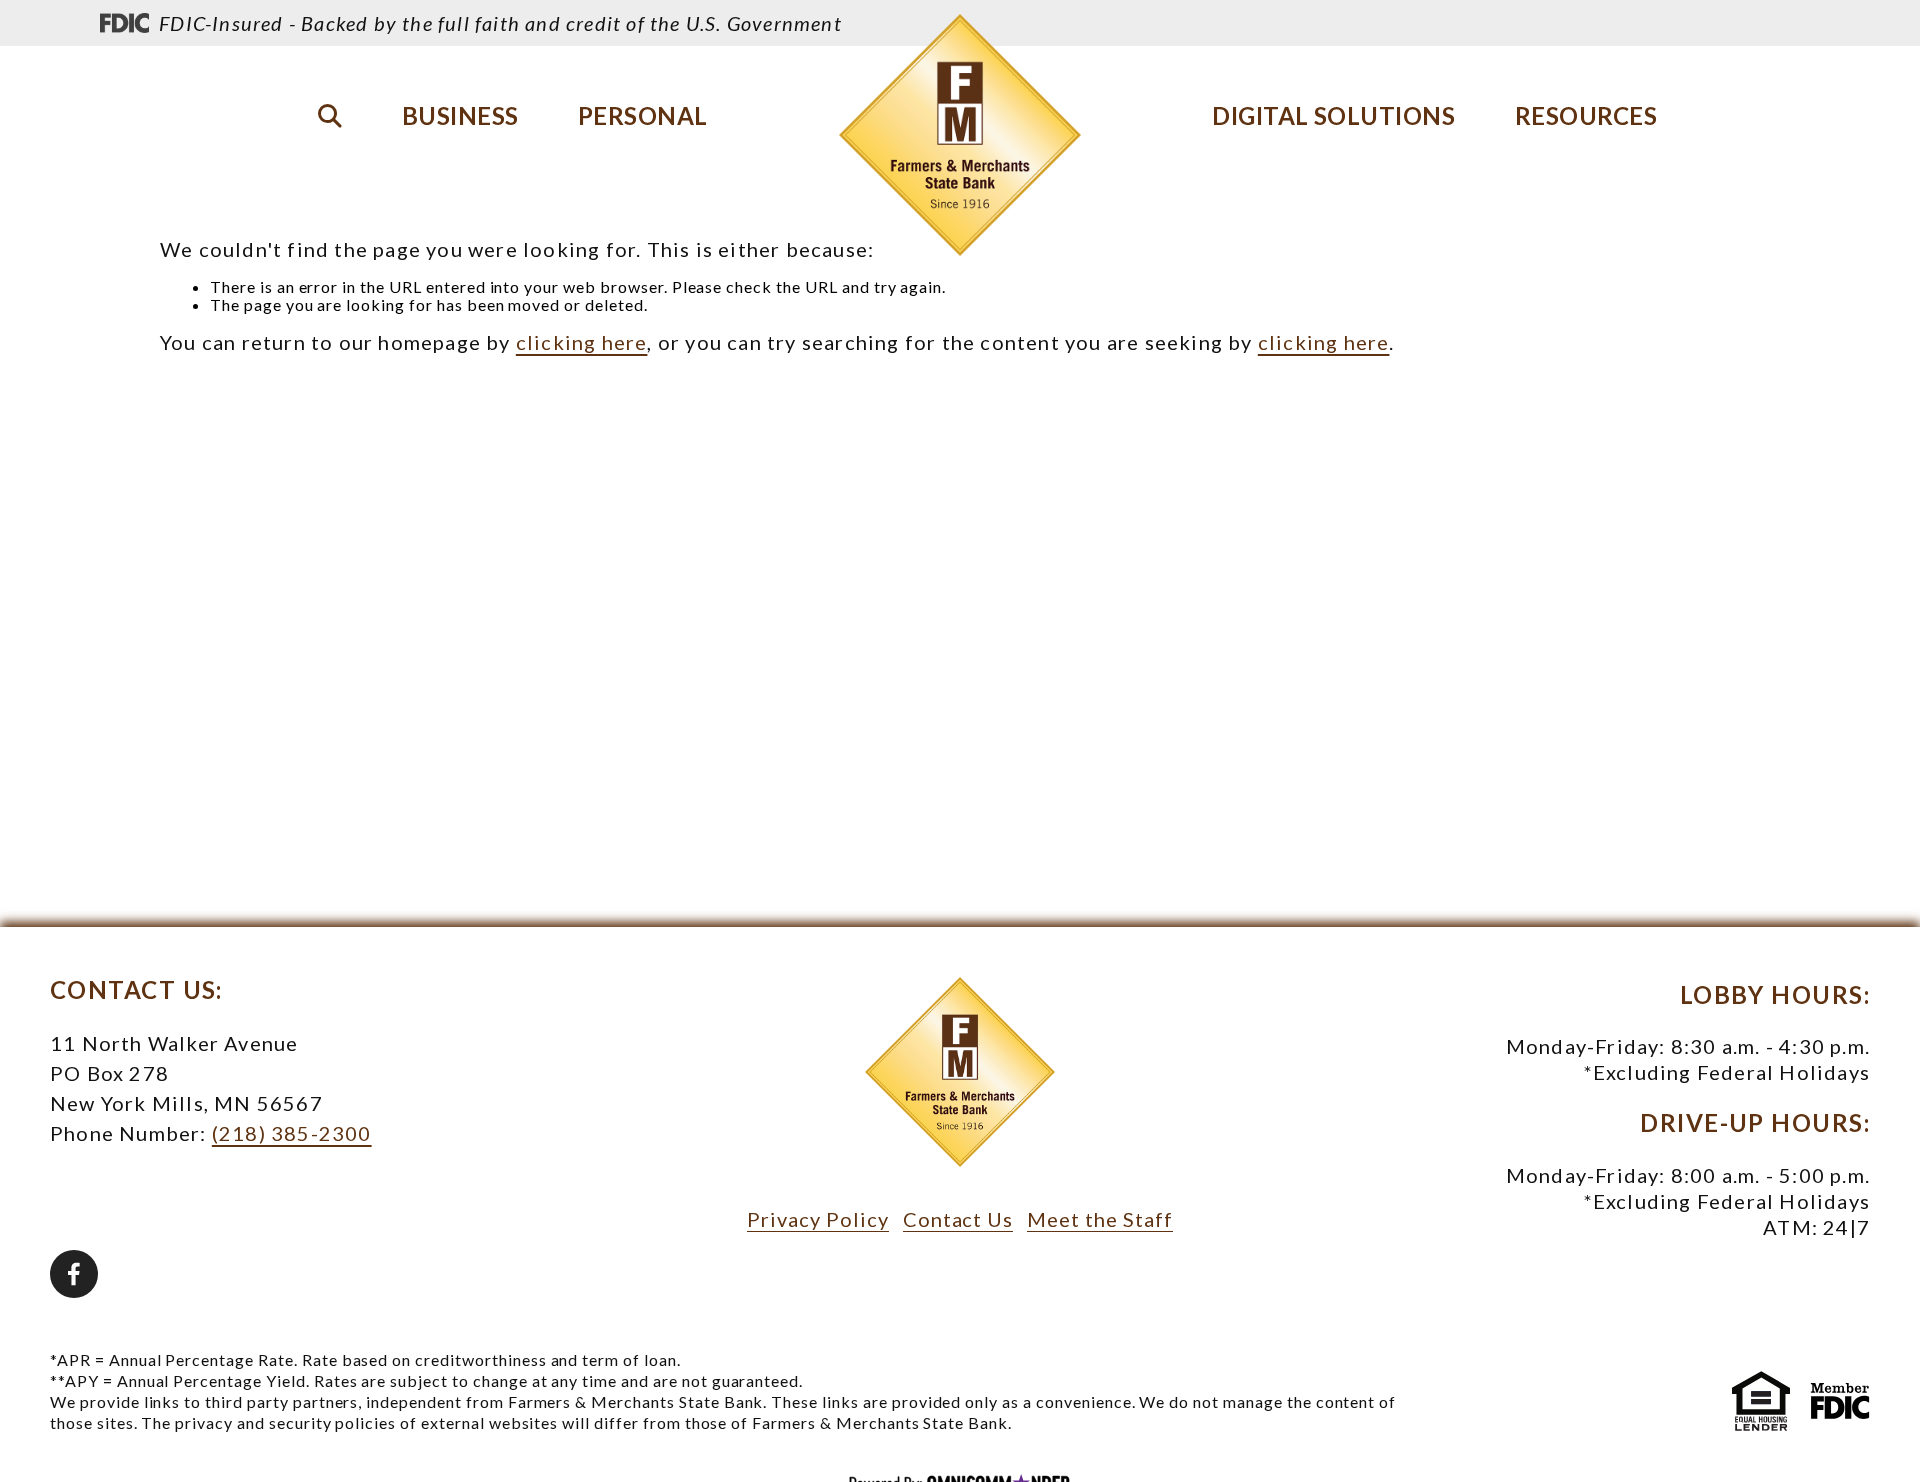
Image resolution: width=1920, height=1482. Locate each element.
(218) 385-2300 (292, 1133)
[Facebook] (74, 1274)
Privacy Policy (817, 1219)
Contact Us (958, 1219)
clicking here (582, 342)
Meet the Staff (1099, 1219)
